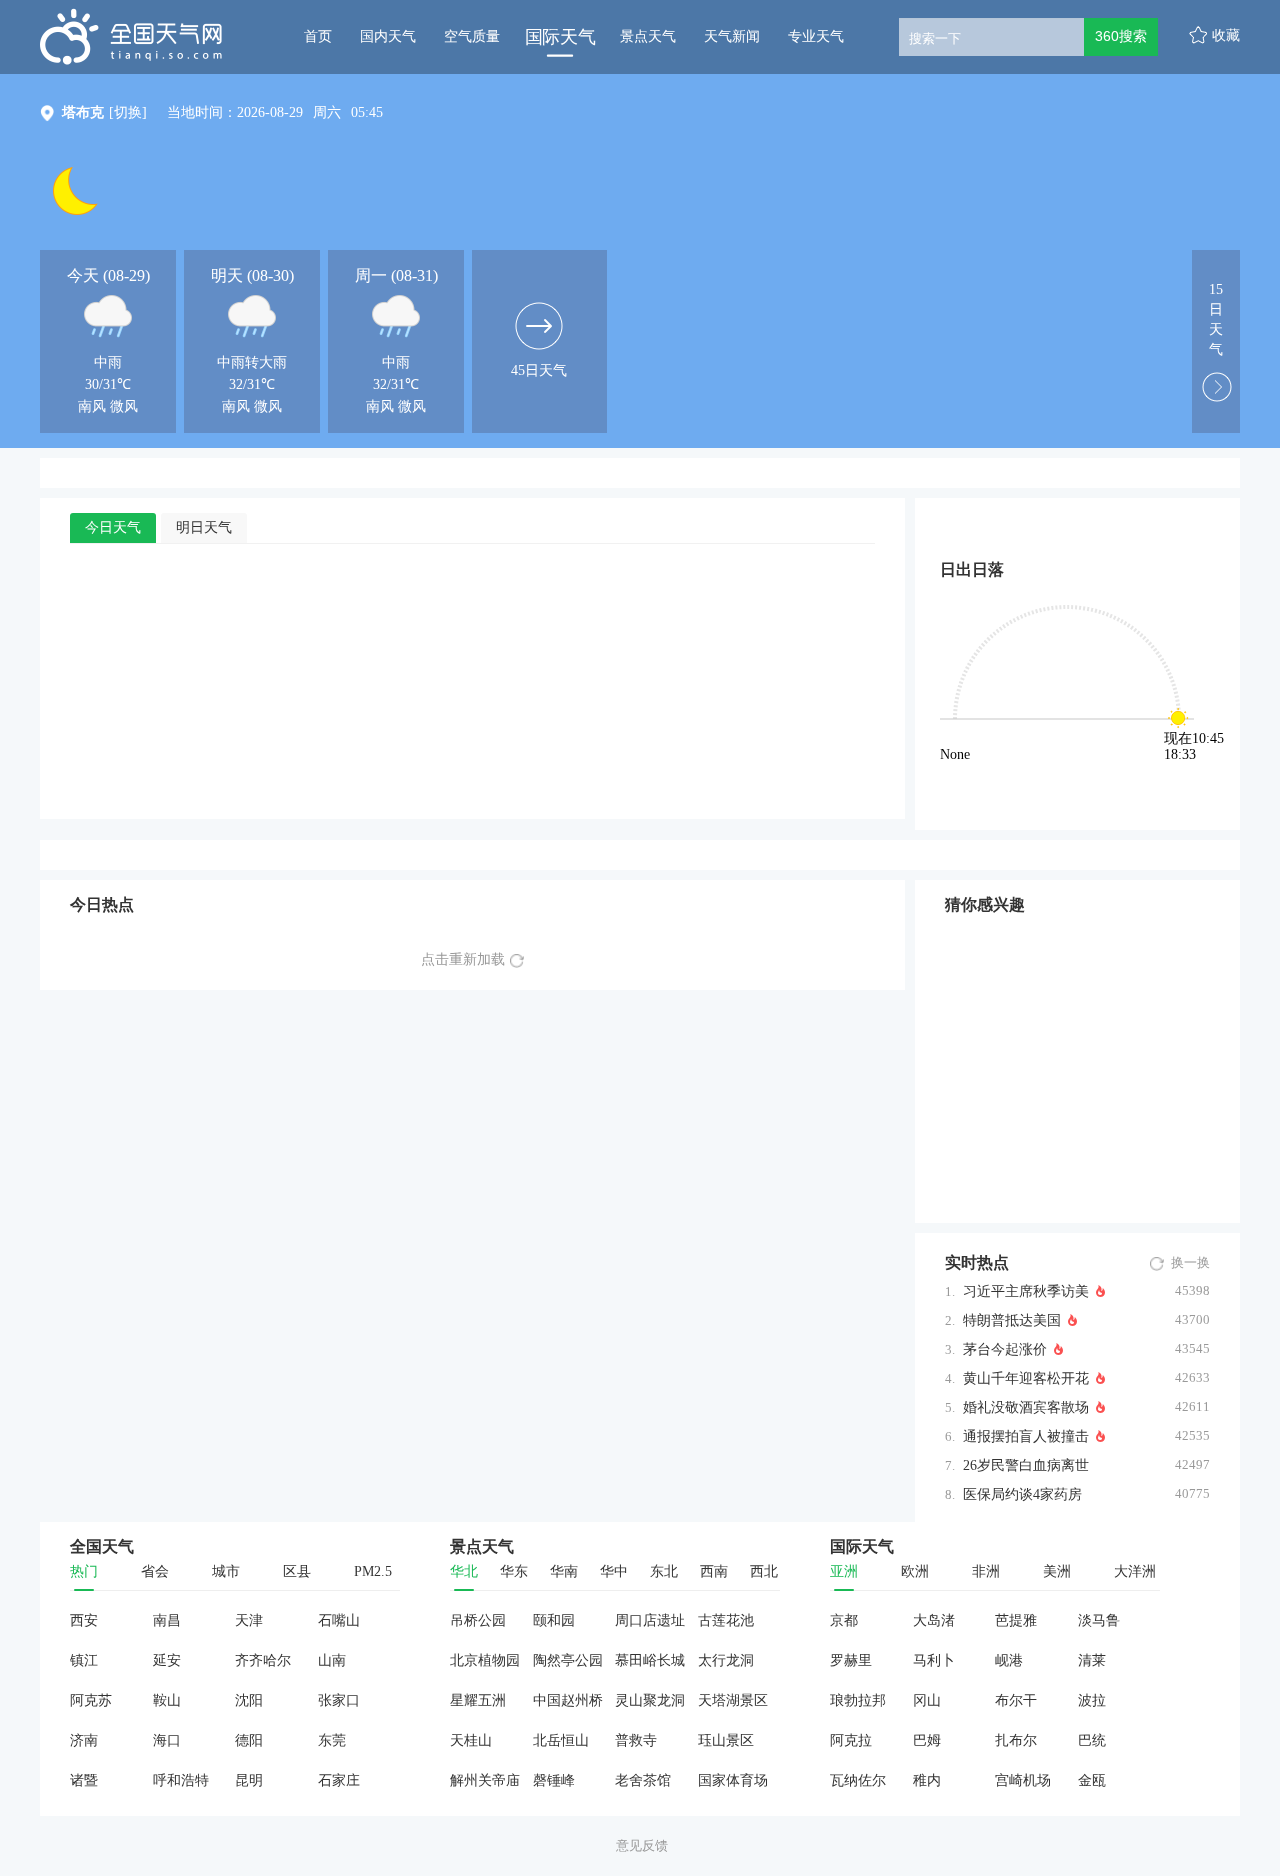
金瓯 (1092, 1780)
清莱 (1092, 1660)
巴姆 (927, 1740)
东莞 (332, 1740)
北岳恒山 (561, 1740)
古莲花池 (726, 1620)
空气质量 (472, 36)
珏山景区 (726, 1740)
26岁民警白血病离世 (1026, 1465)
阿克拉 (851, 1740)
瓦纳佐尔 (858, 1780)
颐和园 (554, 1620)
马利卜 (934, 1660)
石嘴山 (339, 1620)
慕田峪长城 (650, 1660)
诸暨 (84, 1780)
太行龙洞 (726, 1660)
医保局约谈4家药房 (1022, 1494)
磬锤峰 (554, 1780)
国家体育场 (733, 1780)
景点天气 (648, 36)
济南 (84, 1740)
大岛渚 (934, 1620)
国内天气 (388, 36)
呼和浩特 (181, 1780)
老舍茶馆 (643, 1780)
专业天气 (816, 36)
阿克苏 (91, 1700)
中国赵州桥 (568, 1700)
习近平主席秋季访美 (1026, 1291)
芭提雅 (1016, 1620)
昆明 (249, 1780)
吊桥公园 (478, 1620)
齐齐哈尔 (263, 1660)
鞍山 (167, 1700)
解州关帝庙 (485, 1780)
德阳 (249, 1740)
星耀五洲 (478, 1700)
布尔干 (1016, 1700)
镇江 (84, 1660)
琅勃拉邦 (858, 1700)
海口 (167, 1740)
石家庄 (339, 1780)
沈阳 (249, 1700)
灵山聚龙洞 (650, 1700)
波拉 (1092, 1700)
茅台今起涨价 (1005, 1349)
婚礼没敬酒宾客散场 (1026, 1407)
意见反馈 (642, 1845)
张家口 (339, 1700)
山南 (332, 1660)
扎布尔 (1016, 1740)
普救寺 (636, 1740)
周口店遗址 (650, 1620)
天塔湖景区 (733, 1700)
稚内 (927, 1780)
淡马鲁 (1099, 1620)
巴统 (1092, 1740)
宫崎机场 (1023, 1780)
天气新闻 (732, 36)
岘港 (1009, 1660)
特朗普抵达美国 (1012, 1320)
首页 (318, 36)
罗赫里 (851, 1660)
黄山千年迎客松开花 (1026, 1378)
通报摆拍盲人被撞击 (1026, 1436)
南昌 (167, 1620)
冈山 (927, 1700)
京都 (844, 1620)
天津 (249, 1620)
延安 (167, 1660)
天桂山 (471, 1740)
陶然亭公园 (568, 1660)
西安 (84, 1620)
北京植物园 (485, 1660)
